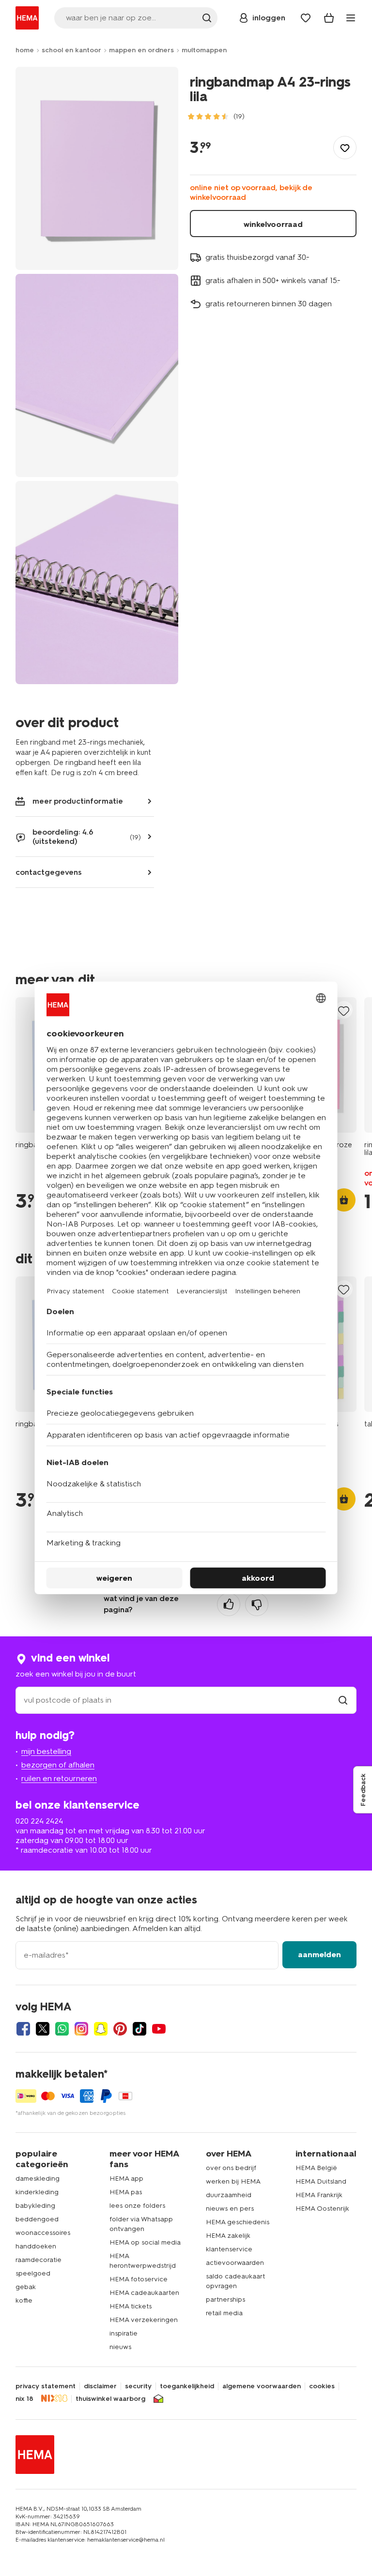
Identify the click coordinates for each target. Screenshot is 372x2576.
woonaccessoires (43, 2233)
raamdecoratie (39, 2260)
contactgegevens (49, 872)
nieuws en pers (230, 2209)
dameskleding (38, 2179)
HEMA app (126, 2179)
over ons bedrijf (231, 2168)
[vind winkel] (343, 1700)
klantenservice (229, 2249)
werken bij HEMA (233, 2181)
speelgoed (33, 2273)
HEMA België (316, 2168)
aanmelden (319, 1954)
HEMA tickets (131, 2306)
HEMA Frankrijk (319, 2195)
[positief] (229, 1604)
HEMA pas (126, 2192)
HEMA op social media (145, 2242)
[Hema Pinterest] (120, 2029)
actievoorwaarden (235, 2263)
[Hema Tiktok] (139, 2029)
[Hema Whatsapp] (62, 2029)
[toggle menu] (351, 18)
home (25, 50)
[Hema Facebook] (23, 2029)
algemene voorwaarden (262, 2386)
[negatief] (257, 1604)
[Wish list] (306, 18)
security (138, 2386)
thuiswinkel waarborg (110, 2399)
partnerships (225, 2299)
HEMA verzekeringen (144, 2320)
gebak (26, 2287)
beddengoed (37, 2219)
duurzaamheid (229, 2195)
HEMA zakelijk (228, 2236)
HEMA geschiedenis (238, 2222)
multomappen (204, 50)
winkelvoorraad (273, 224)
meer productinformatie (78, 801)
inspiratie (124, 2333)
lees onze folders (137, 2206)
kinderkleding (37, 2192)
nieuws (120, 2347)
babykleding (35, 2206)
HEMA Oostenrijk (322, 2209)
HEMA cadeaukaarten (144, 2293)
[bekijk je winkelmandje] (329, 18)
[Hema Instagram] (81, 2029)
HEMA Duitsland (321, 2181)
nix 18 (24, 2399)
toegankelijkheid (187, 2386)
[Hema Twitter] (43, 2029)
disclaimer (100, 2386)
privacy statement (46, 2386)
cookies (322, 2386)
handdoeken (36, 2246)
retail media (224, 2313)
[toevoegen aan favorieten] (345, 148)
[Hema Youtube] (159, 2029)
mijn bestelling (46, 1751)
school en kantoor (71, 50)
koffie (24, 2300)
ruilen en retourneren (59, 1778)
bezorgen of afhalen (58, 1765)
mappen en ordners (141, 50)
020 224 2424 (39, 1821)
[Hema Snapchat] (101, 2029)
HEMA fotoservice (139, 2279)
